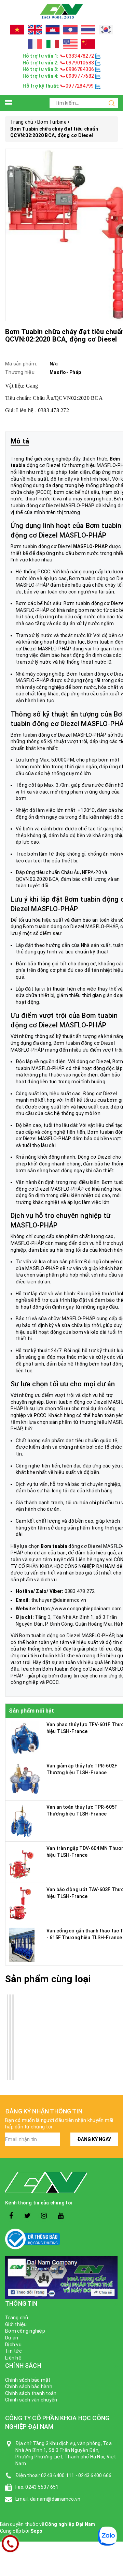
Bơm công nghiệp (25, 2331)
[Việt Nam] (17, 30)
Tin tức (13, 2351)
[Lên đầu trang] (113, 1927)
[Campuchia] (53, 30)
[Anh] (35, 30)
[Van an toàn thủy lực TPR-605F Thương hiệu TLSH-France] (22, 1821)
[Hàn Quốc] (106, 30)
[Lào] (70, 30)
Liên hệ (13, 2358)
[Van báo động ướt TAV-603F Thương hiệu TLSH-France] (20, 1903)
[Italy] (53, 44)
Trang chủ (17, 2318)
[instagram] (44, 2216)
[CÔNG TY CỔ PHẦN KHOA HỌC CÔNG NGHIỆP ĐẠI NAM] (61, 11)
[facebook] (11, 2216)
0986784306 (80, 69)
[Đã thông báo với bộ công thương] (61, 2239)
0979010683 (80, 63)
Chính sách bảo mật (28, 2380)
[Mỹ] (70, 44)
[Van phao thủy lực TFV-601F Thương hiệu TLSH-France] (26, 1738)
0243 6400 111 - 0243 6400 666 (76, 2475)
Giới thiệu (16, 2324)
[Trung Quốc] (88, 44)
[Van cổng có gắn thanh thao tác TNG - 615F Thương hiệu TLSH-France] (22, 1944)
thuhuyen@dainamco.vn (59, 1600)
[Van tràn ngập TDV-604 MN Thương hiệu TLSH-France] (23, 1862)
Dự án (12, 2338)
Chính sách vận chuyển (31, 2400)
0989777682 (80, 76)
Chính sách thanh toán (31, 2393)
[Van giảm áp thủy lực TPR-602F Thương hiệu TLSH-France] (25, 1779)
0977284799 (79, 86)
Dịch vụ (13, 2345)
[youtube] (61, 2216)
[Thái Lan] (88, 30)
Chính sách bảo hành (29, 2386)
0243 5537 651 (42, 2487)
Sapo (36, 2531)
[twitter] (28, 2216)
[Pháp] (35, 44)
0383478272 (80, 56)
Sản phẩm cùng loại (48, 1979)
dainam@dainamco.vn (55, 2499)
